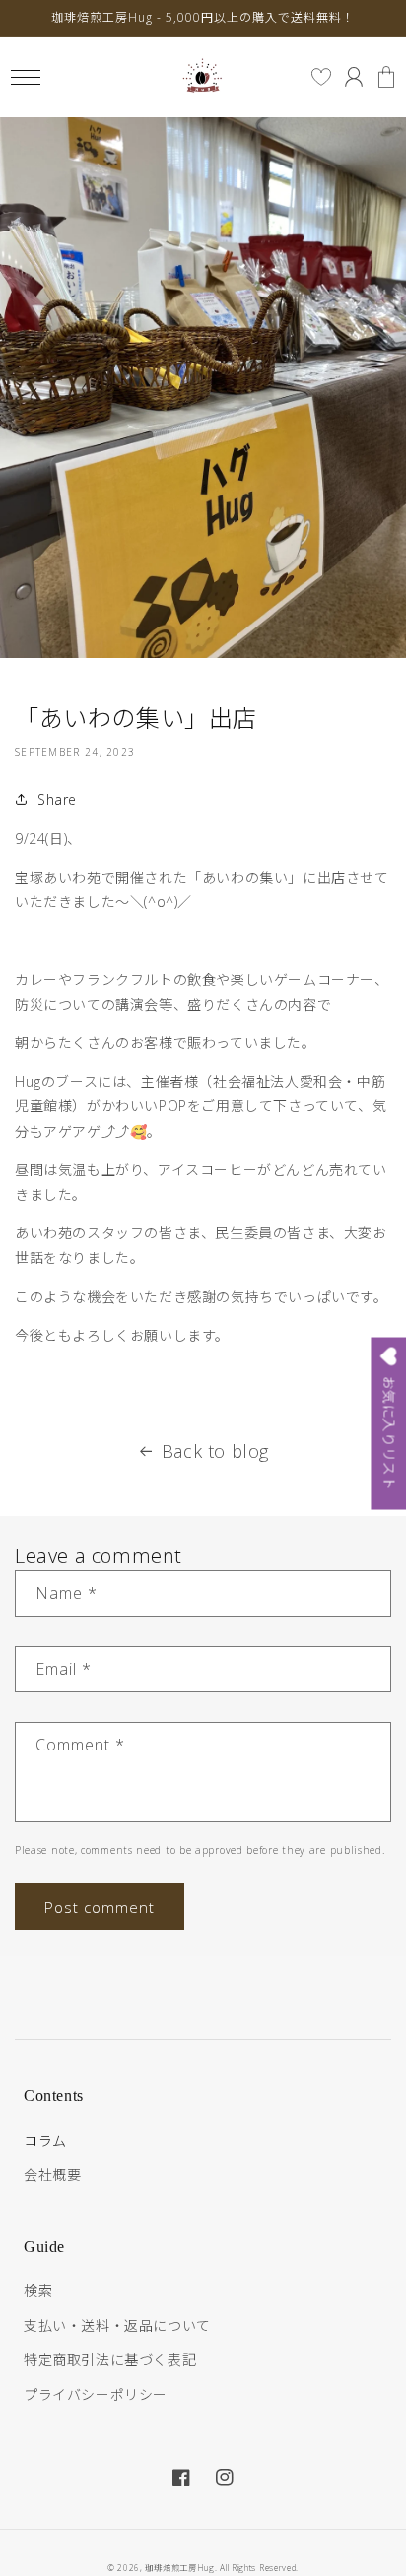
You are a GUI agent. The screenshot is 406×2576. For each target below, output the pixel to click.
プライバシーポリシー (96, 2394)
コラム (45, 2140)
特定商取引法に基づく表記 (110, 2360)
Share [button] (57, 799)
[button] (25, 77)
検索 (38, 2291)
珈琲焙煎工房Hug (179, 2568)
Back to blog (215, 1451)
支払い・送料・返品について (117, 2325)
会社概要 (52, 2175)
